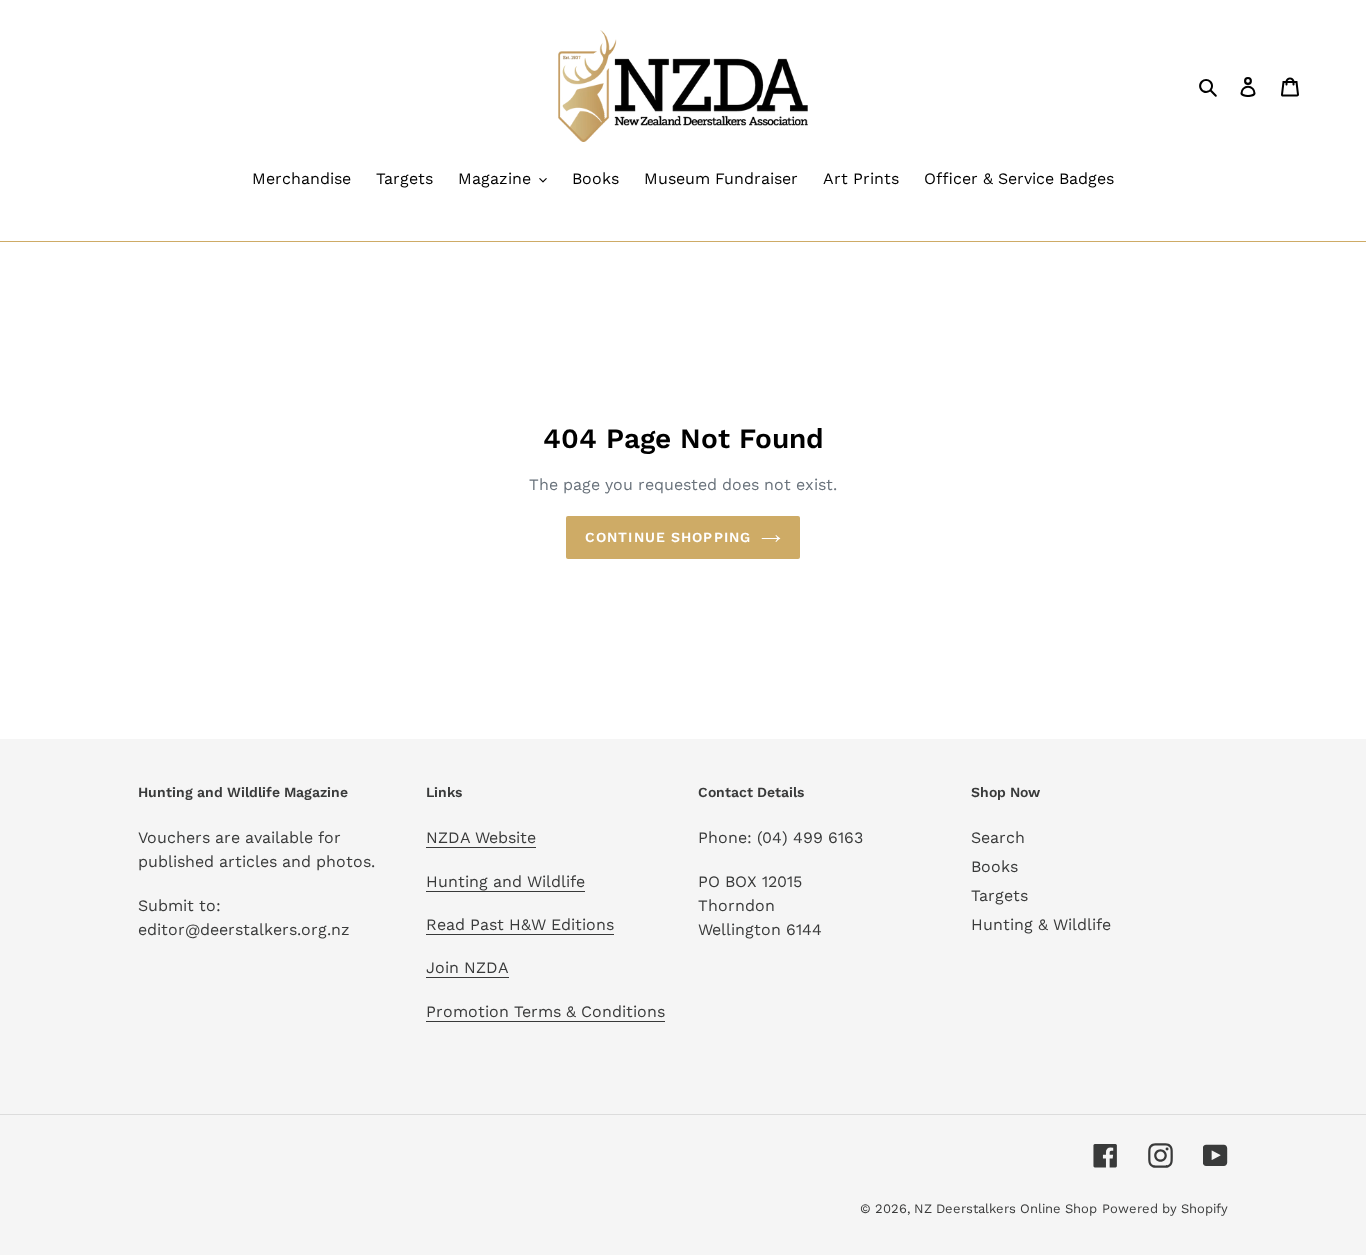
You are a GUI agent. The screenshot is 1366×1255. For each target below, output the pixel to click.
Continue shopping (668, 537)
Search (998, 837)
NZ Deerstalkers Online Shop (1005, 1208)
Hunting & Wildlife (1041, 924)
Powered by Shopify (1165, 1208)
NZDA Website (481, 837)
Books (994, 866)
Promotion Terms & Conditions (545, 1011)
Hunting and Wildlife (505, 881)
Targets (999, 895)
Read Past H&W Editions (520, 924)
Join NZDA (467, 967)
